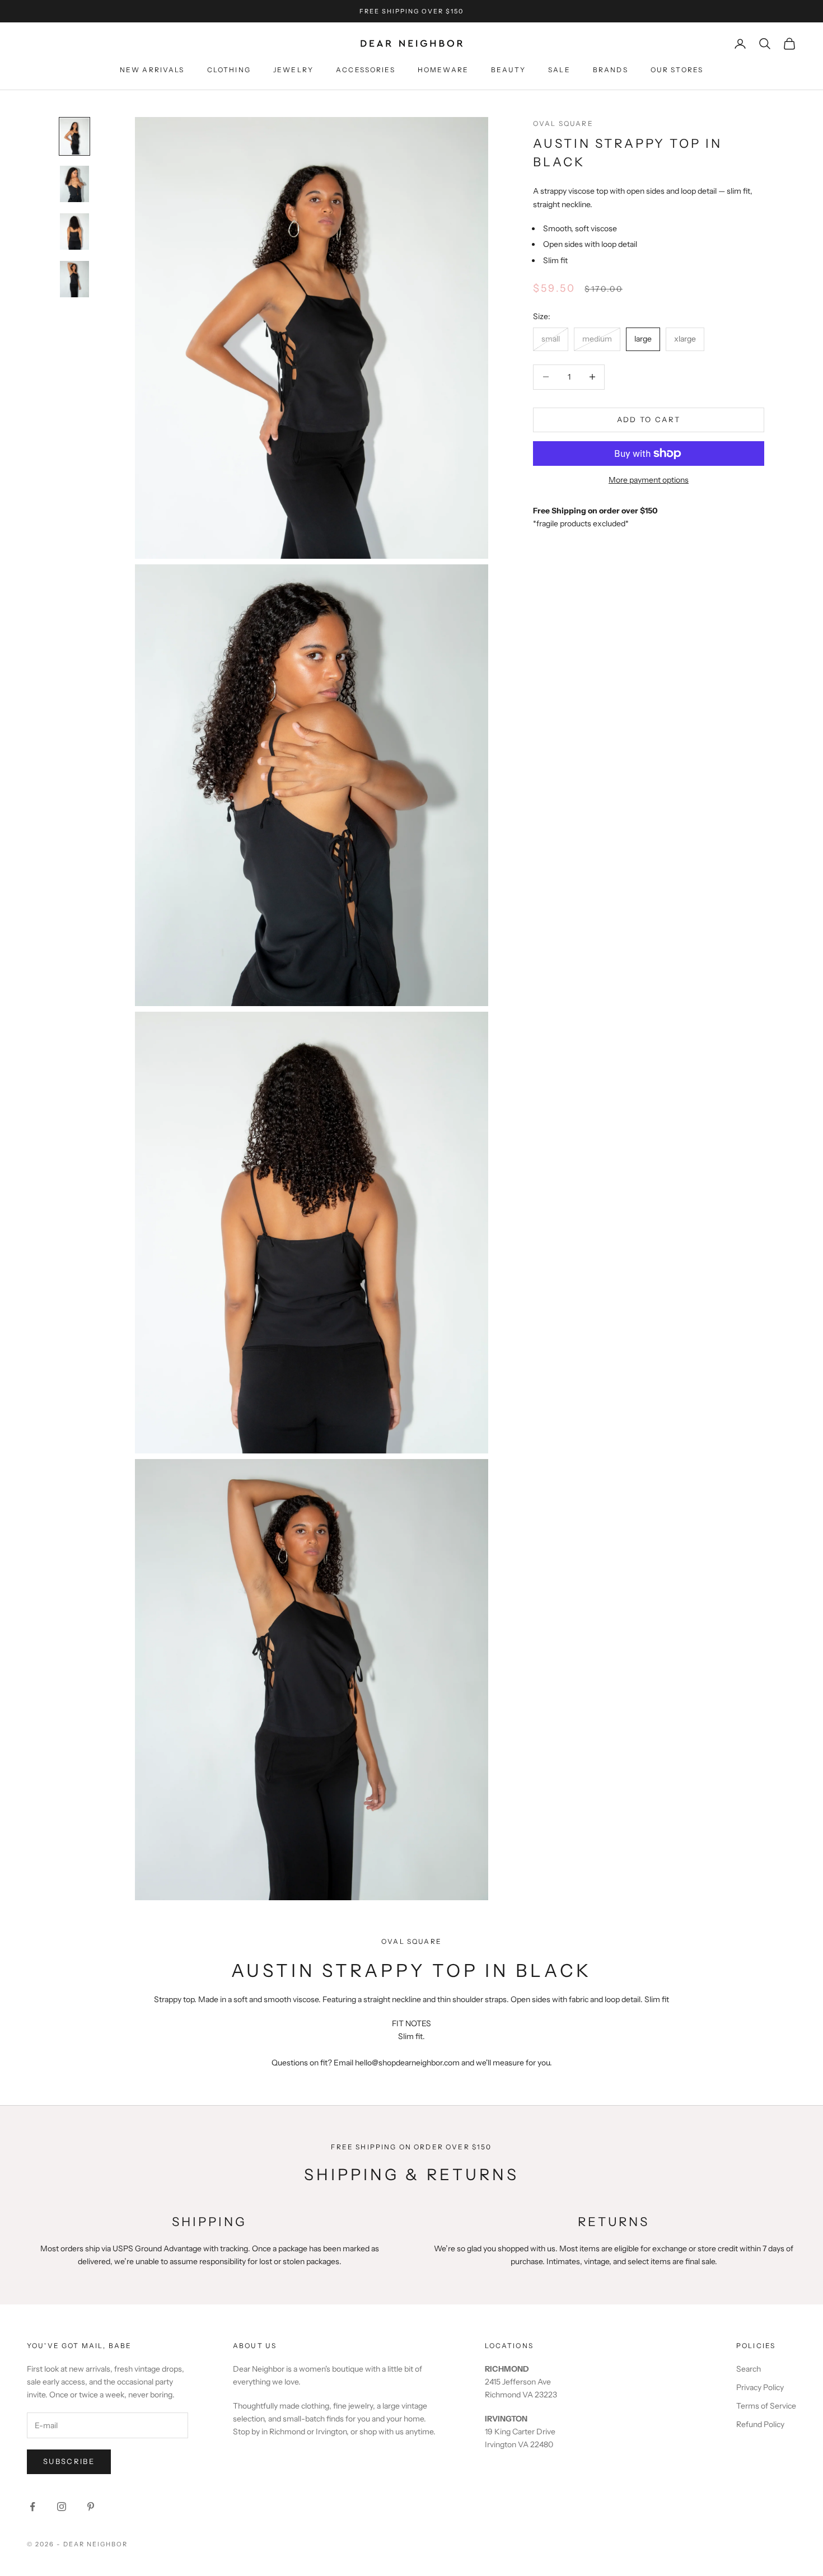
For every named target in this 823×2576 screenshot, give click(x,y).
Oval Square (563, 123)
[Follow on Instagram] (62, 2507)
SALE (559, 70)
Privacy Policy (760, 2387)
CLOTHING (229, 70)
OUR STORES (677, 70)
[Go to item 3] (74, 232)
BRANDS (611, 70)
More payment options (649, 480)
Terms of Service (766, 2406)
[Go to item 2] (74, 184)
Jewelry (293, 70)
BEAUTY (508, 70)
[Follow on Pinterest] (91, 2507)
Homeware (443, 70)
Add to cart (649, 419)
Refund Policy (760, 2424)
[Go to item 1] (74, 136)
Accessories (366, 70)
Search (749, 2369)
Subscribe (69, 2461)
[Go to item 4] (74, 279)
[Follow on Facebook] (32, 2507)
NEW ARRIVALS (152, 70)
